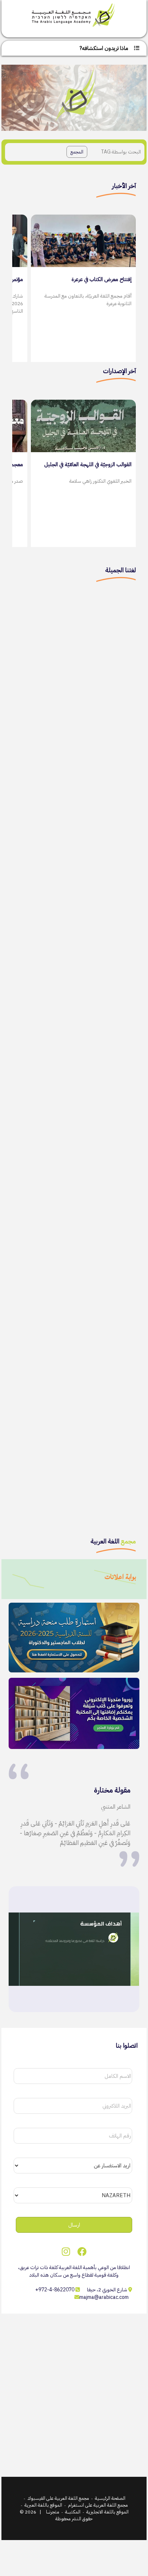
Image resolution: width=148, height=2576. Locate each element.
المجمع (77, 152)
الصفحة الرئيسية (110, 2498)
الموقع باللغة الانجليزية (107, 2512)
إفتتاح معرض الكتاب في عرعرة (101, 279)
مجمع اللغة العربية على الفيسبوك (58, 2498)
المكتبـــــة (73, 2512)
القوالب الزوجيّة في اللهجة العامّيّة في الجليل (88, 464)
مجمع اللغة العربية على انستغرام (98, 2505)
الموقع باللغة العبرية (43, 2505)
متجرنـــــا (53, 2512)
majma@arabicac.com (104, 2297)
